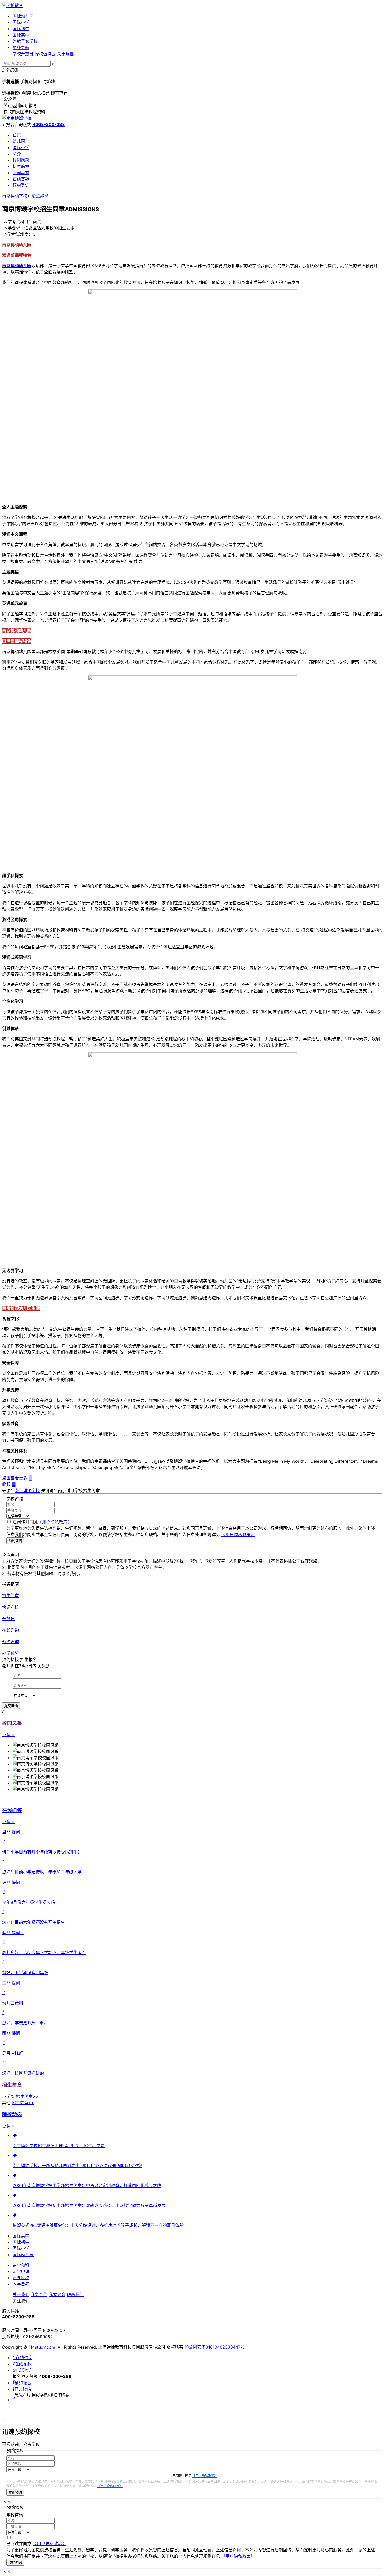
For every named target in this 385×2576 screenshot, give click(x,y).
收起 (9, 1484)
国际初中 (21, 29)
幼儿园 (19, 141)
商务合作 (39, 2294)
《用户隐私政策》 (55, 1522)
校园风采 (21, 160)
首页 (17, 135)
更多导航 (21, 47)
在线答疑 (21, 179)
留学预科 (21, 2265)
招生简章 (21, 166)
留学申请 (21, 2271)
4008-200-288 (49, 124)
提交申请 (11, 1706)
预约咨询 (15, 1541)
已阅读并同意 (42, 1522)
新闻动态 (21, 173)
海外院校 (21, 2278)
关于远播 (65, 54)
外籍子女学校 (25, 41)
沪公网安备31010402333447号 (215, 2347)
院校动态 (12, 2114)
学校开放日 (23, 54)
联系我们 (75, 2294)
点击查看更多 (17, 1478)
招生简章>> (27, 2096)
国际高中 (21, 35)
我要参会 (57, 2294)
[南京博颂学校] (17, 118)
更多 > (8, 1735)
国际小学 (21, 22)
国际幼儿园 (23, 16)
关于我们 (21, 2294)
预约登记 (21, 185)
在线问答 (12, 1810)
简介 (17, 154)
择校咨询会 (45, 54)
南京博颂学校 (15, 196)
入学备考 (21, 2284)
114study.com (42, 2347)
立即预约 (15, 2493)
